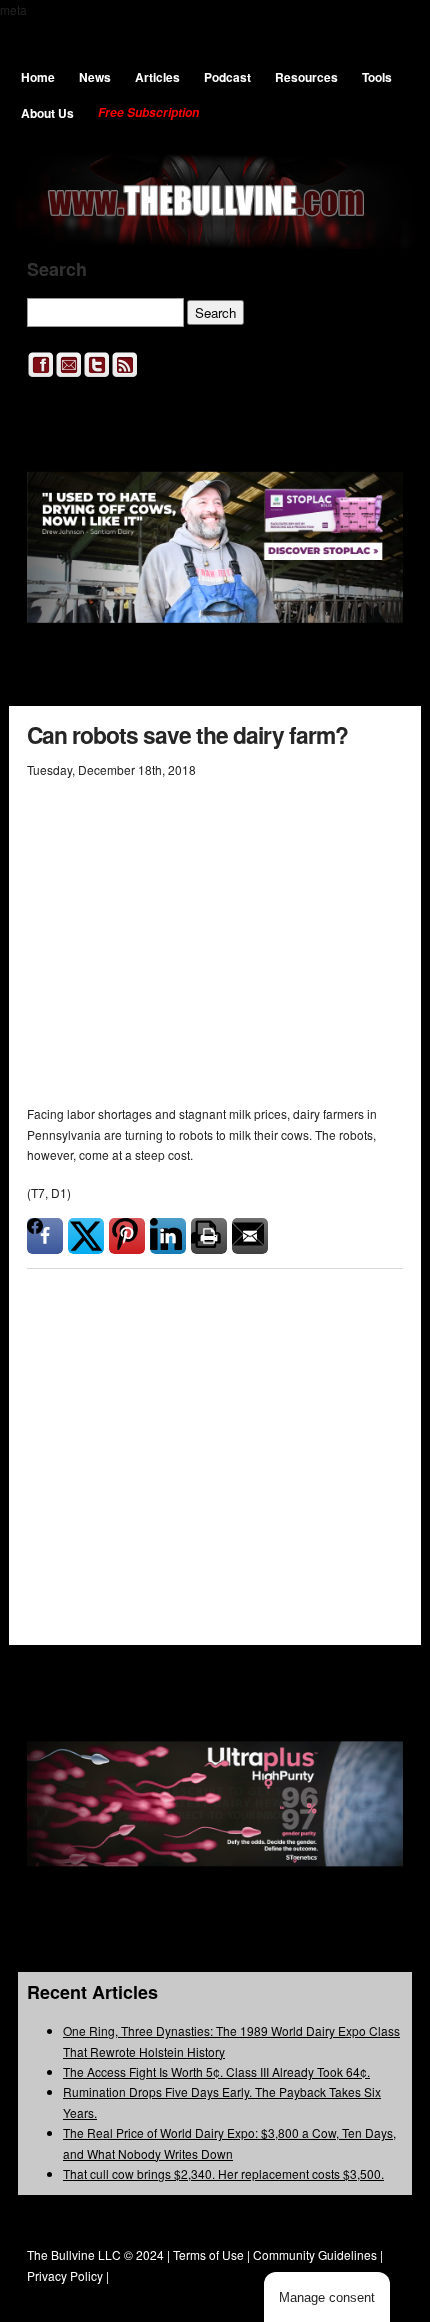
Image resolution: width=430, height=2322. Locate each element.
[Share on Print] (209, 1236)
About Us (47, 113)
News (95, 77)
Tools (377, 77)
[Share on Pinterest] (127, 1236)
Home (38, 77)
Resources (306, 77)
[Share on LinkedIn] (168, 1236)
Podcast (227, 77)
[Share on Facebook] (45, 1236)
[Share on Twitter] (86, 1236)
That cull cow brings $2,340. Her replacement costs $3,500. (223, 2173)
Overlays (374, 1377)
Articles (157, 77)
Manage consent (327, 2297)
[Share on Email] (250, 1236)
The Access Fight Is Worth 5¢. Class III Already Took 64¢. (216, 2071)
